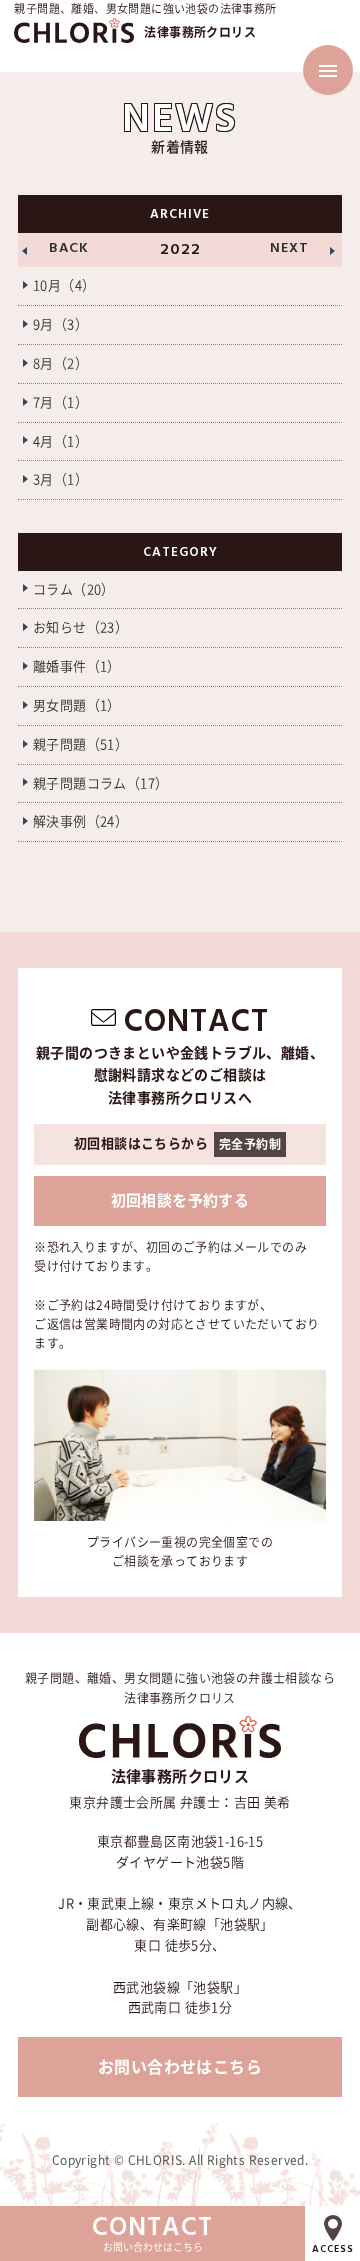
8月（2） (60, 363)
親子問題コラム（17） (100, 783)
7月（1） (60, 402)
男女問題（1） (77, 705)
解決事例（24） (80, 821)
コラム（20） (74, 589)
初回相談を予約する (180, 1200)
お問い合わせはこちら (180, 2067)
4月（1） (60, 441)
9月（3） (60, 324)
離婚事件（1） (77, 666)
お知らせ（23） (80, 627)
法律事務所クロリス (200, 32)
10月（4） (64, 285)
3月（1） (60, 479)
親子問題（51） (80, 744)
